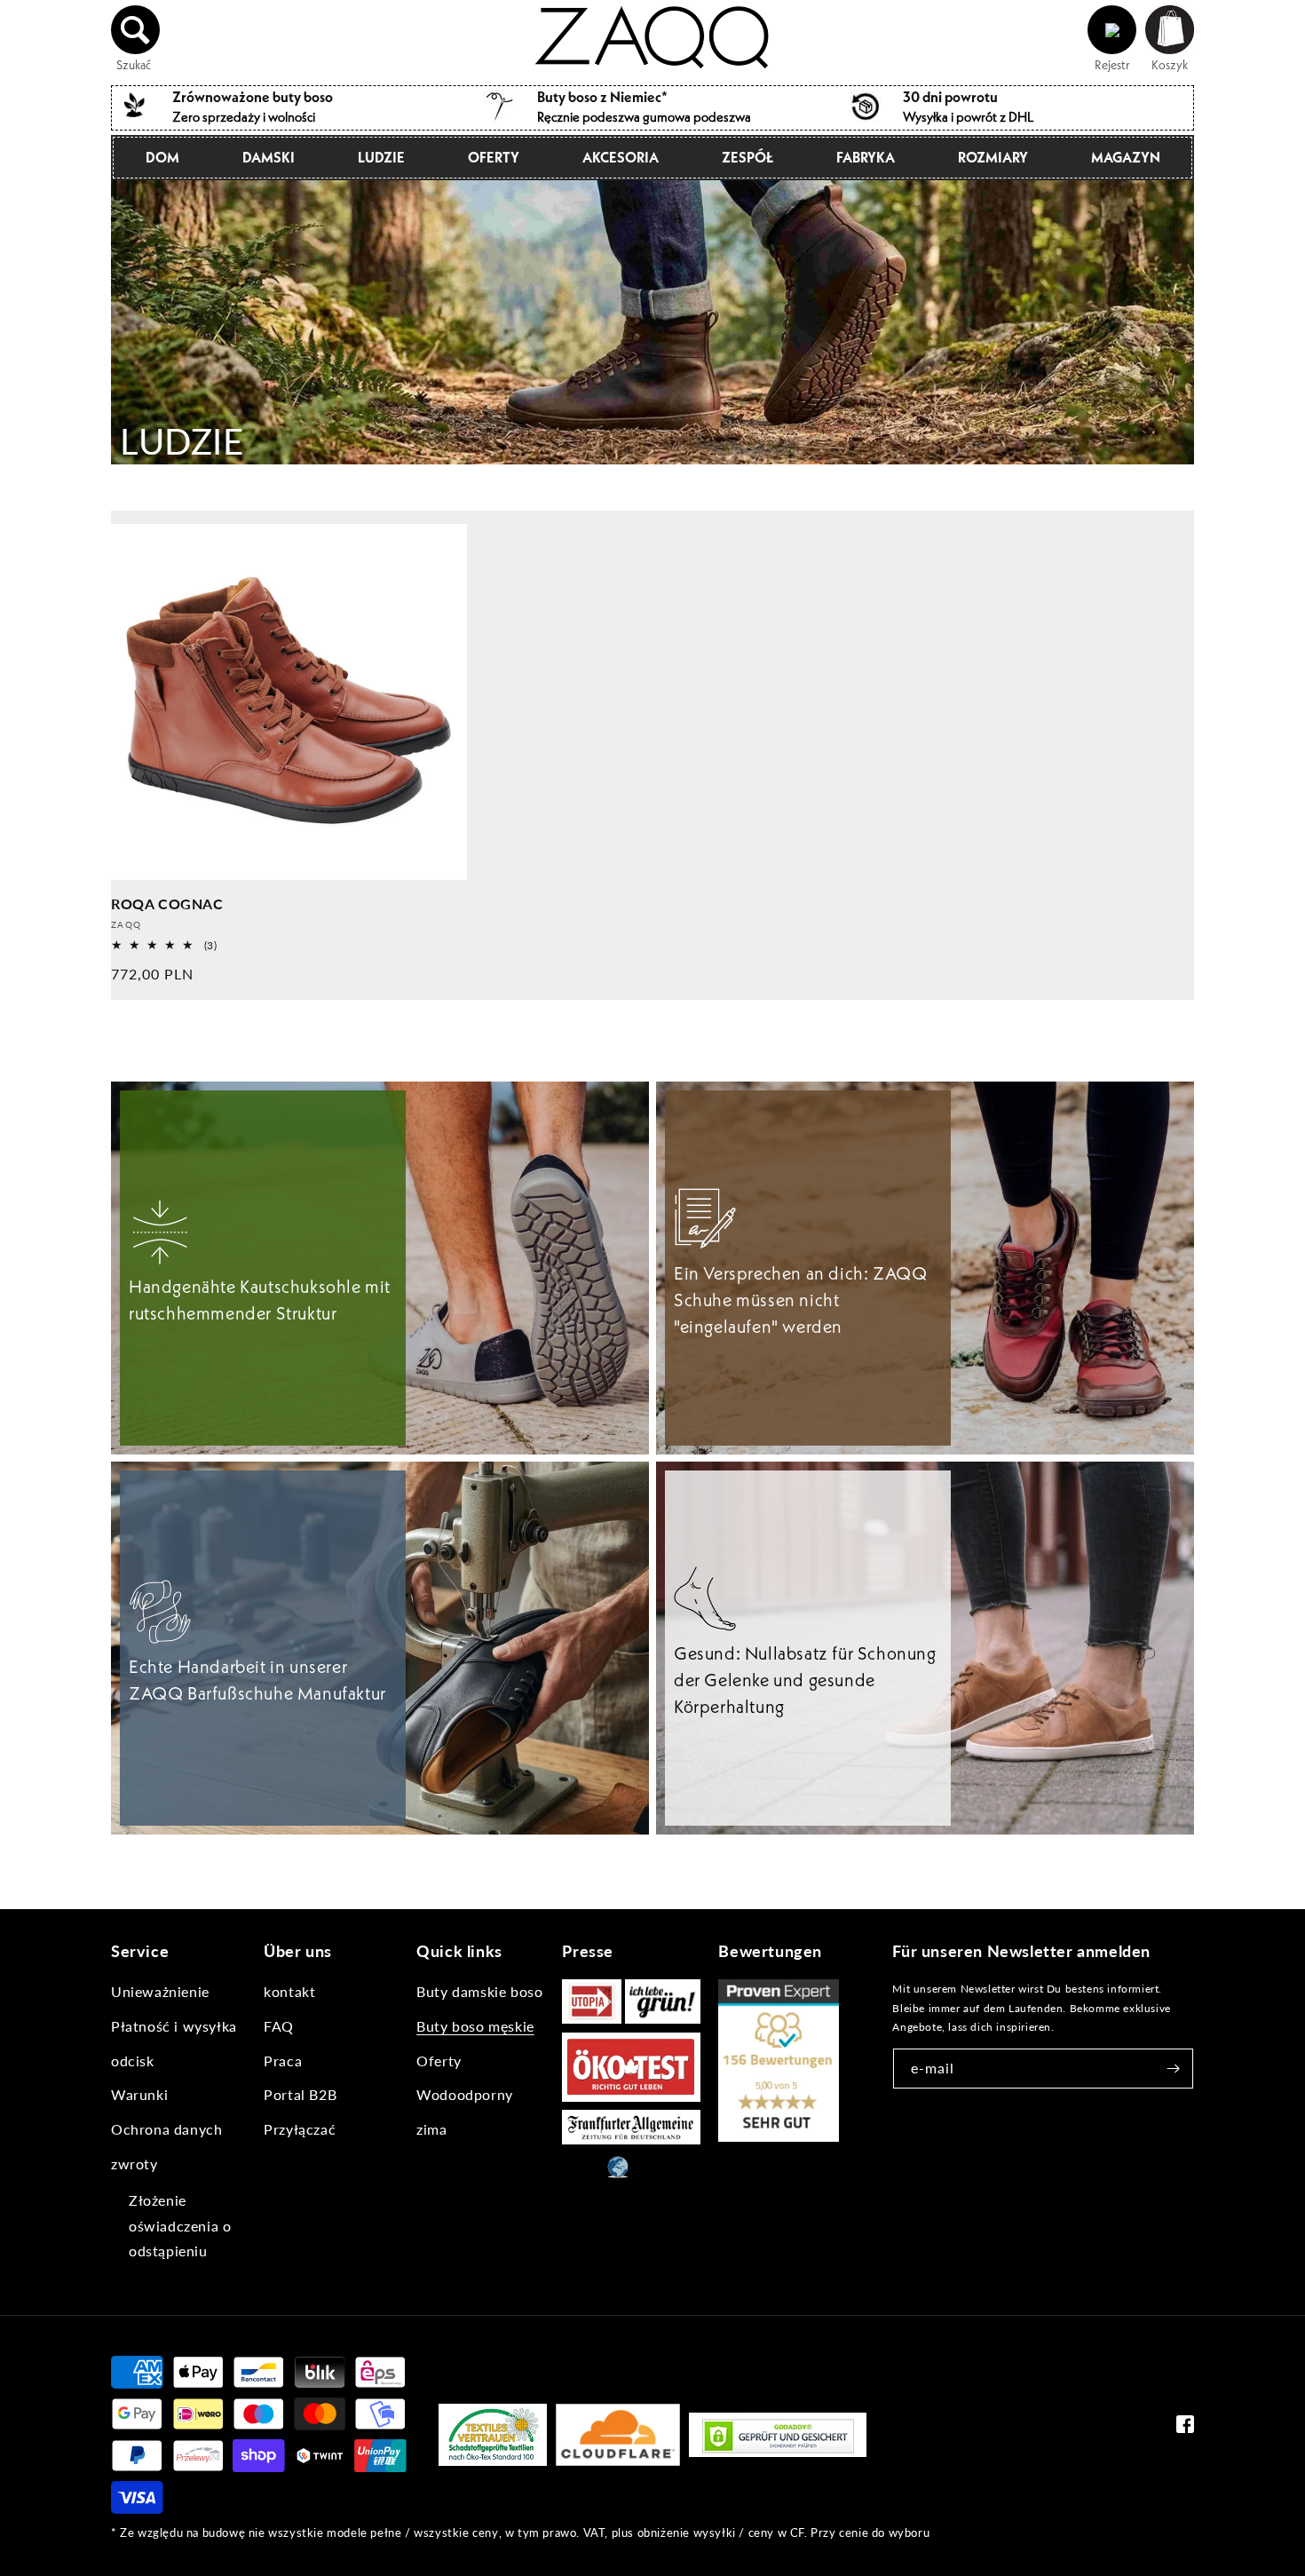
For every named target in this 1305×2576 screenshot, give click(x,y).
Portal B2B (300, 2094)
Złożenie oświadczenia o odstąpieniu (180, 2226)
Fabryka (866, 157)
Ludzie (381, 157)
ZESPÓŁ (747, 157)
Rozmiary (993, 157)
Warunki (139, 2094)
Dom (162, 157)
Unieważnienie (160, 1991)
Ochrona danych (166, 2129)
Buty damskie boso (479, 1991)
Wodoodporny (465, 2094)
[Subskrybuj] (1174, 2069)
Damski (269, 157)
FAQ (279, 2026)
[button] (136, 30)
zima (431, 2129)
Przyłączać (300, 2129)
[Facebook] (1185, 2428)
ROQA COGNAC (167, 904)
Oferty (494, 157)
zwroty (134, 2164)
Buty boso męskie (475, 2026)
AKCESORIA (621, 157)
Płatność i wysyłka (174, 2026)
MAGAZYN (1126, 157)
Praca (283, 2061)
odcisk (133, 2061)
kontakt (289, 1991)
